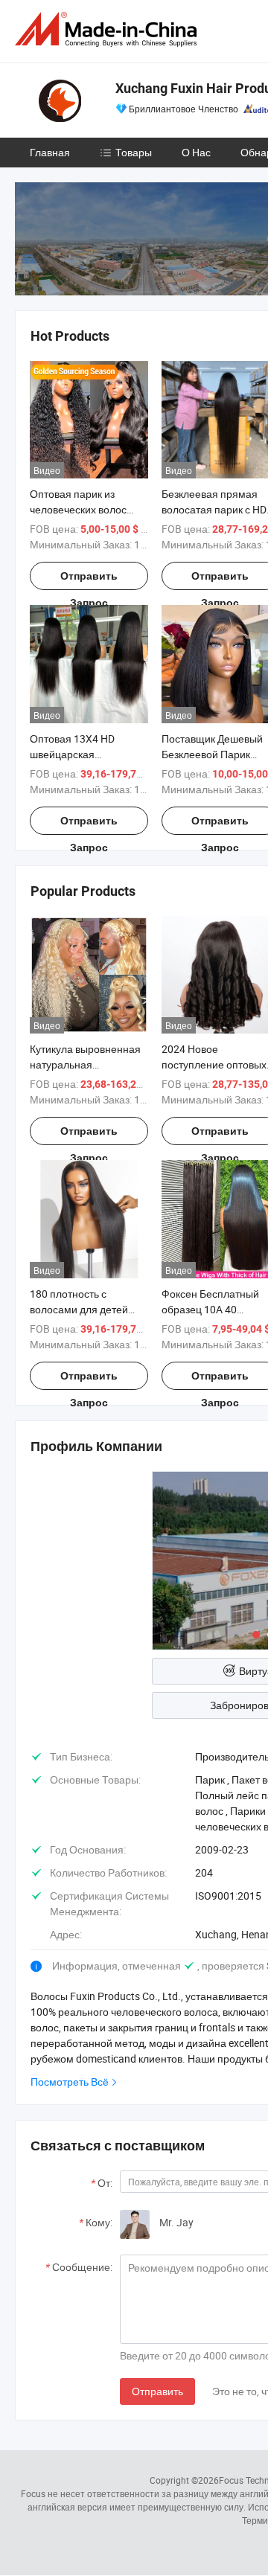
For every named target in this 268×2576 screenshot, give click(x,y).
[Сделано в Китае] (109, 29)
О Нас (196, 152)
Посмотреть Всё (70, 2082)
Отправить (157, 2391)
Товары (134, 152)
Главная (50, 152)
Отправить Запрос (89, 580)
